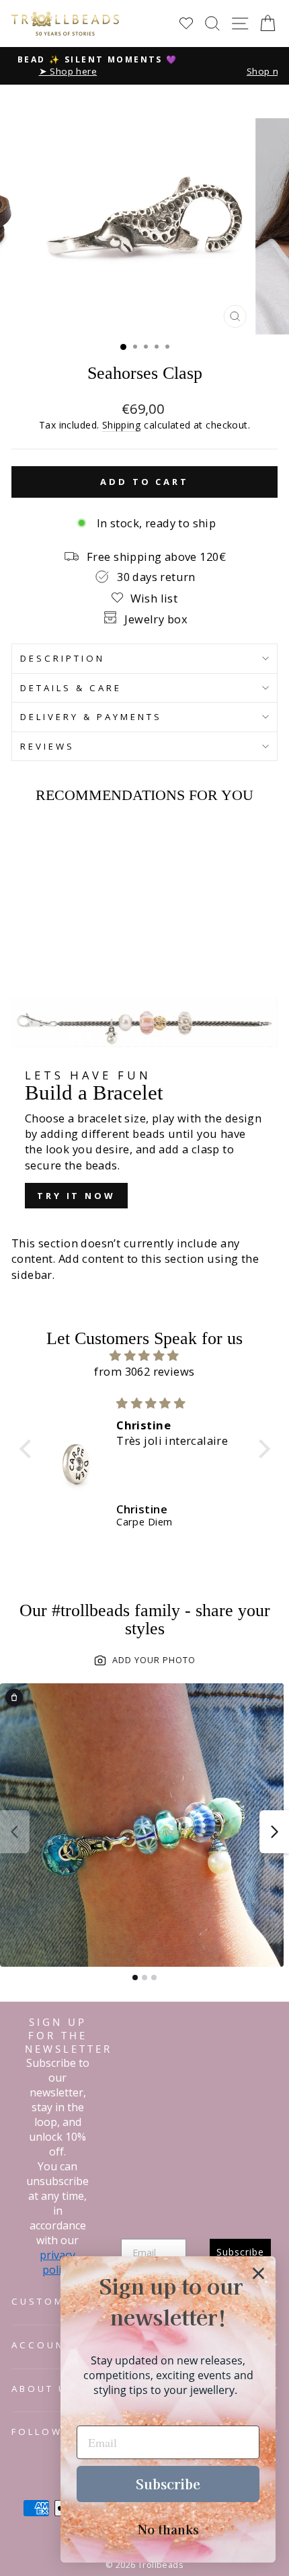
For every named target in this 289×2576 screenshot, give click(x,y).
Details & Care (71, 688)
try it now (76, 1196)
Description (63, 658)
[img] (145, 1356)
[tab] (135, 1978)
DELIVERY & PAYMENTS (91, 717)
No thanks (168, 2529)
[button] (28, 1449)
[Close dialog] (258, 2273)
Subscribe (168, 2484)
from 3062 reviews (144, 1371)
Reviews (47, 746)
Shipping (122, 425)
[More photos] (274, 1832)
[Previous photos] (15, 1832)
